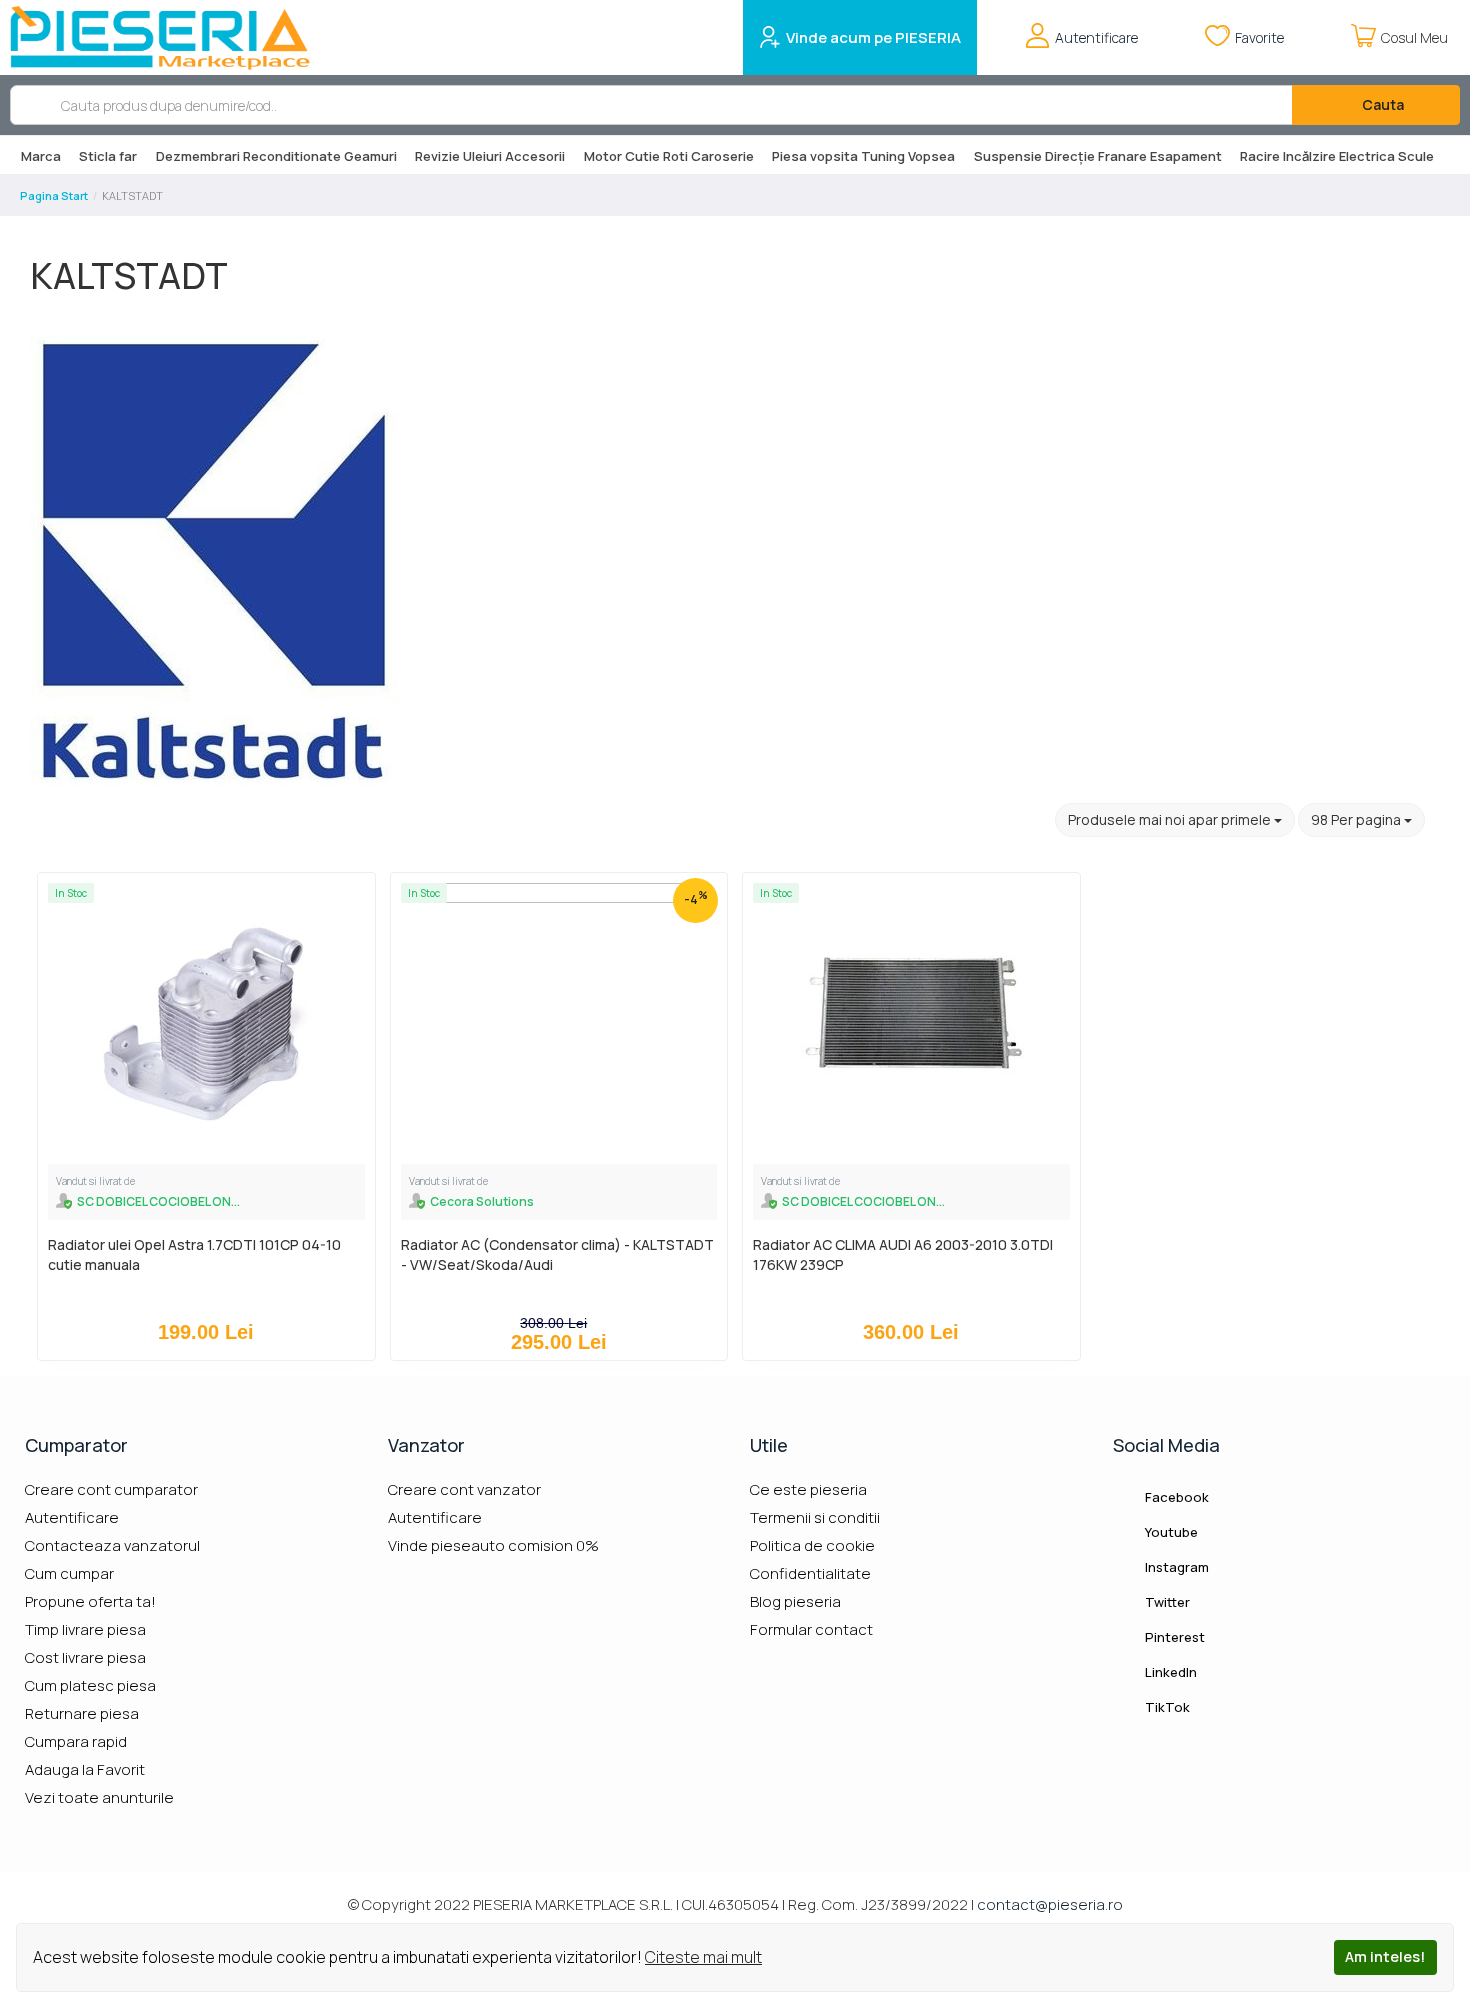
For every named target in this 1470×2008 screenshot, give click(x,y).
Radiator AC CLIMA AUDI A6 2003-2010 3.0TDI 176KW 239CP (903, 1254)
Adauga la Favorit (85, 1769)
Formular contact (811, 1629)
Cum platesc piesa (90, 1685)
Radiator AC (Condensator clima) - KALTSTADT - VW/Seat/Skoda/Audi (557, 1254)
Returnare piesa (82, 1713)
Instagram (1175, 1567)
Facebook (1175, 1497)
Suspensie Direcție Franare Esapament (1098, 156)
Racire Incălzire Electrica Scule (1337, 156)
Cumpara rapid (76, 1741)
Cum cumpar (69, 1573)
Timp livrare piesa (85, 1629)
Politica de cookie (812, 1545)
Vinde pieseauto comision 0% (493, 1545)
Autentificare (72, 1517)
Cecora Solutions (482, 1201)
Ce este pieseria (808, 1489)
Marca (41, 156)
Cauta (1381, 104)
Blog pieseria (795, 1601)
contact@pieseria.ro (1050, 1904)
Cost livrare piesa (85, 1657)
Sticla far (108, 156)
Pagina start (54, 195)
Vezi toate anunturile (99, 1797)
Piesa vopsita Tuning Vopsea (863, 156)
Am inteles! (1385, 1956)
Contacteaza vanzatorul (112, 1545)
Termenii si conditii (815, 1517)
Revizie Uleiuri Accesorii (490, 156)
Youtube (1170, 1532)
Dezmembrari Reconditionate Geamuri (276, 156)
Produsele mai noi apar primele (1171, 819)
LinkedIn (1169, 1672)
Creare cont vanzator (464, 1489)
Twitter (1166, 1602)
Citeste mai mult (703, 1957)
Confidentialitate (810, 1573)
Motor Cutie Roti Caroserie (669, 156)
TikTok (1166, 1707)
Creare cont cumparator (111, 1489)
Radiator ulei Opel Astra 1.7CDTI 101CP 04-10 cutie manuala (194, 1254)
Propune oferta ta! (90, 1601)
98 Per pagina (1357, 819)
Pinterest (1173, 1637)
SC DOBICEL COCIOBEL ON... (158, 1201)
